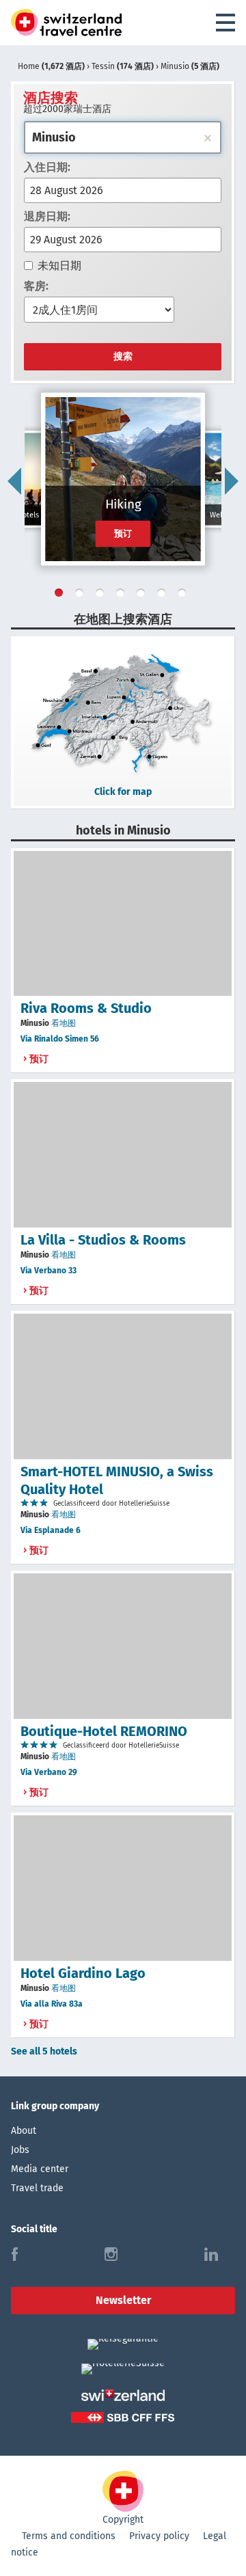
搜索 (123, 356)
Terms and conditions (69, 2536)
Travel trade (37, 2188)
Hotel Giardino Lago (83, 1973)
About (24, 2131)
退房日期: (47, 216)
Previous (14, 481)
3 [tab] (102, 595)
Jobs (20, 2150)
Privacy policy (159, 2536)
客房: (36, 286)
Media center (40, 2169)
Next (232, 481)
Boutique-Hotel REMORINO (104, 1731)
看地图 (64, 1023)
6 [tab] (164, 595)
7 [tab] (184, 595)
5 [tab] (143, 595)
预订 (123, 533)
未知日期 (59, 266)
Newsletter (123, 2300)
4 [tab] (123, 595)
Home (51, 66)
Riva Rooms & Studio (86, 1008)
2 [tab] (82, 595)
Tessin (123, 66)
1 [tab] (61, 595)
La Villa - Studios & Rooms (103, 1240)
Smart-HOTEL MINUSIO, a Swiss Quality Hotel (117, 1480)
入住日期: (47, 167)
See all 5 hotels (44, 2051)
